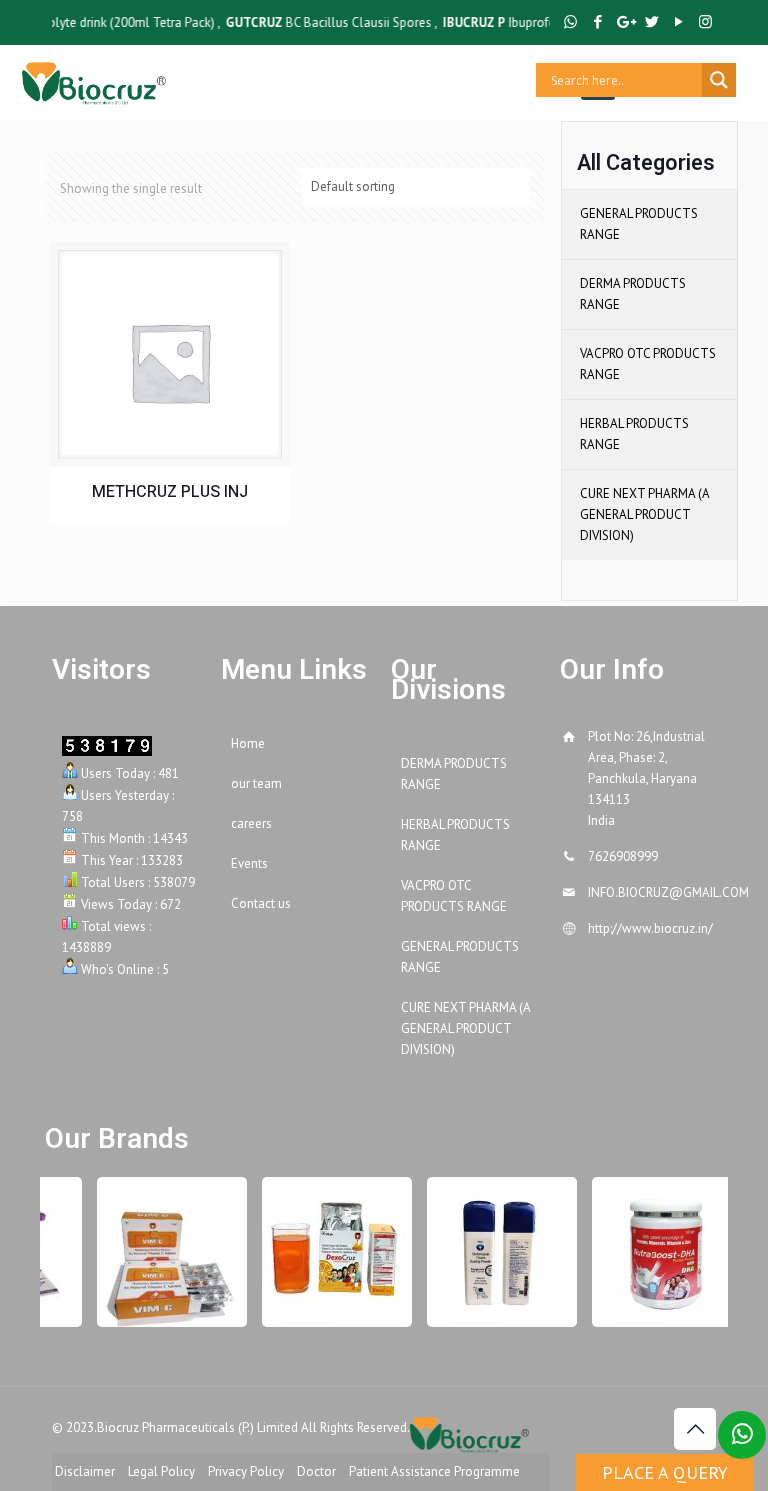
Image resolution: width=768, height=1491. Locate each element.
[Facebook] (597, 21)
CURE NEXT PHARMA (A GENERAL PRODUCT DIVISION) (644, 514)
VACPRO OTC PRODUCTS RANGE (648, 364)
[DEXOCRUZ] (330, 1252)
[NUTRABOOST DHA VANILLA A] (660, 1252)
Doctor (316, 1471)
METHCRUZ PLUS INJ (170, 492)
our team (256, 783)
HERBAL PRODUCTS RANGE (634, 434)
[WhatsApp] (570, 21)
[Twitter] (651, 21)
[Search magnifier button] (719, 80)
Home (248, 743)
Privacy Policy (246, 1471)
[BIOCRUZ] (93, 80)
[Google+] (624, 21)
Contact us (261, 903)
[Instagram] (705, 21)
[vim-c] (165, 1252)
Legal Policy (161, 1471)
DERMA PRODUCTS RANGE (633, 294)
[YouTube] (678, 21)
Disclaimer (85, 1471)
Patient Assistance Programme (434, 1471)
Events (249, 863)
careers (251, 823)
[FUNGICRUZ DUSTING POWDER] (495, 1252)
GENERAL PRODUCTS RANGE (639, 224)
